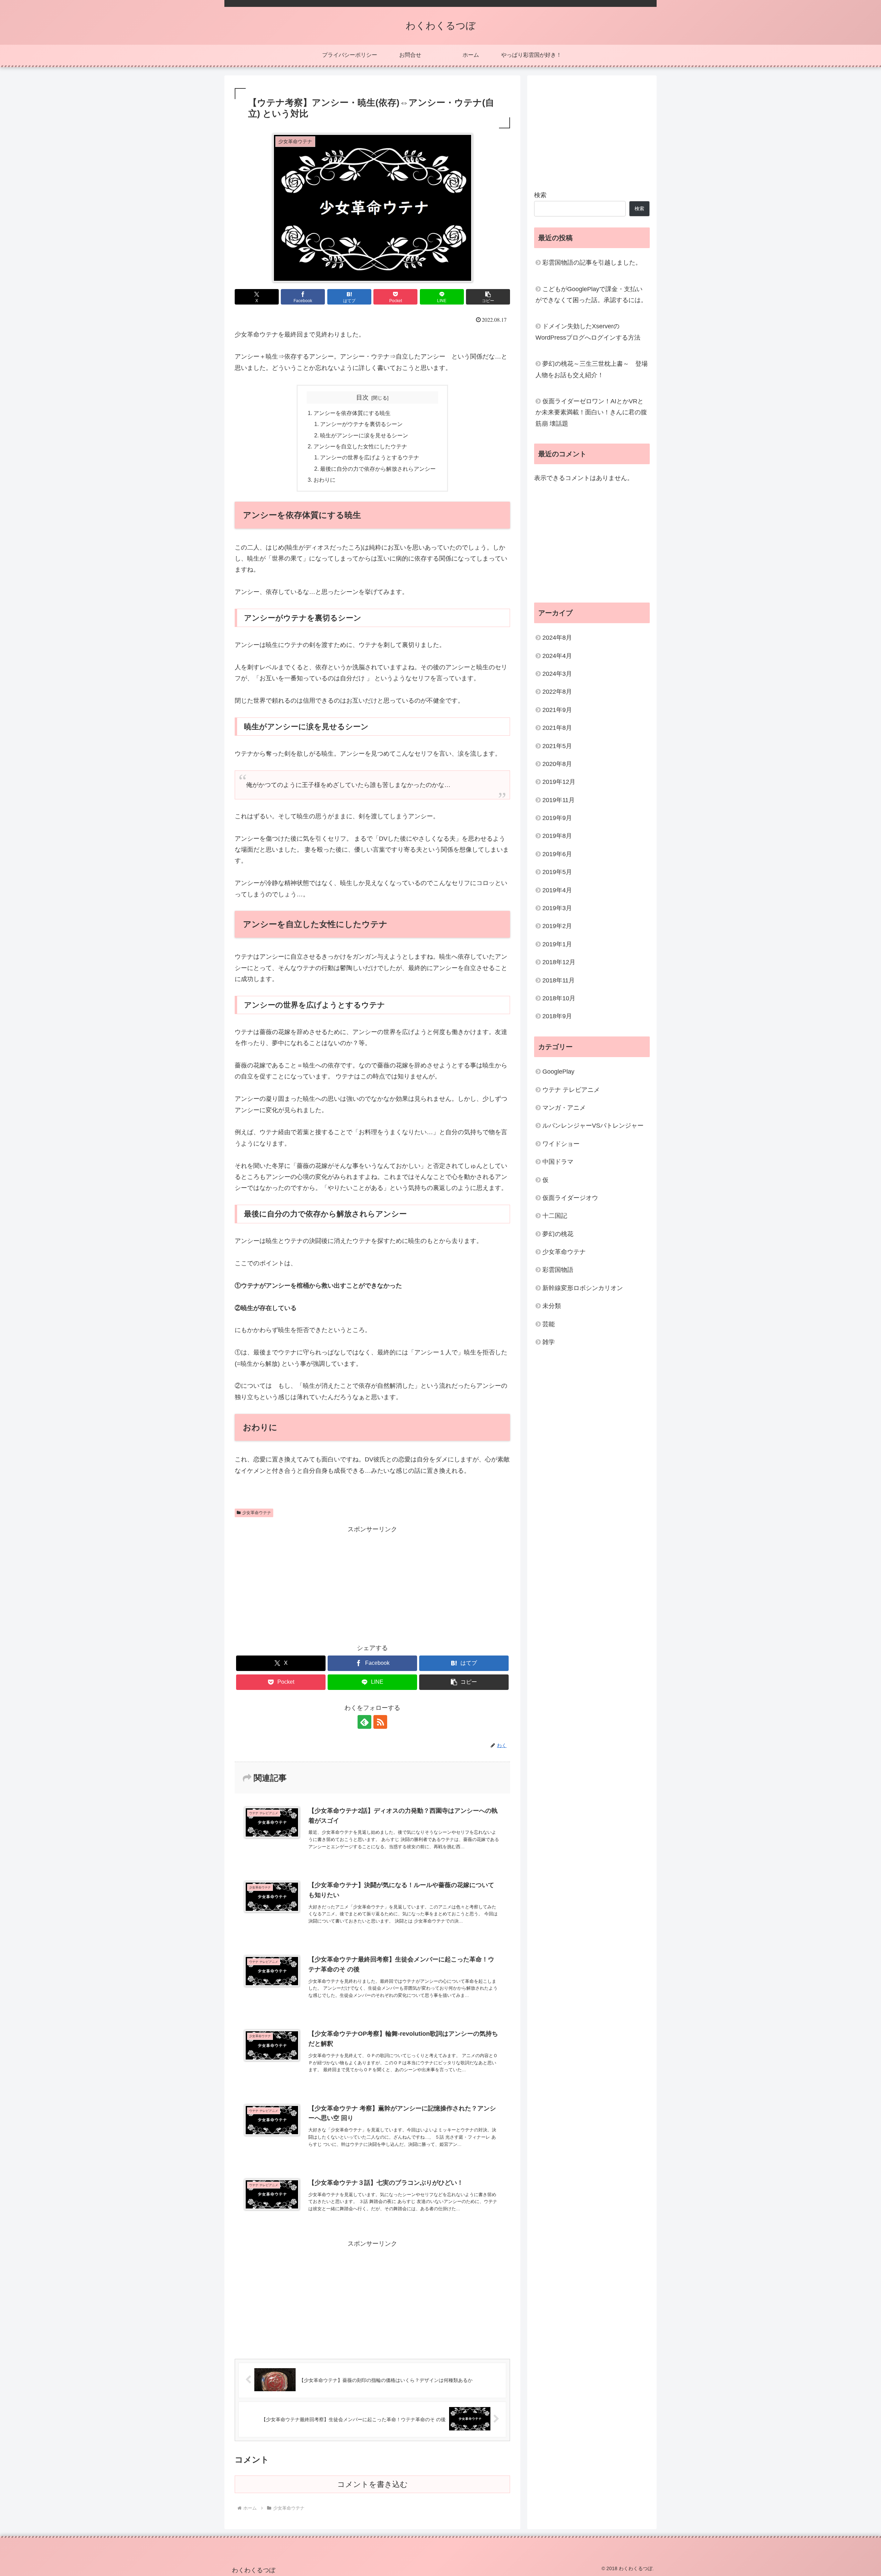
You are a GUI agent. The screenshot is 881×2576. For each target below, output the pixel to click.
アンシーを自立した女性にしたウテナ (360, 446)
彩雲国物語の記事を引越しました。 (592, 263)
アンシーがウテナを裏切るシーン (361, 424)
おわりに (325, 480)
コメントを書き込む (373, 2484)
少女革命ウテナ (257, 1513)
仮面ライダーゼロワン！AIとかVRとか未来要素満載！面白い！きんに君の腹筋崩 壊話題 (591, 412)
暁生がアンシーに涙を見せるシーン (364, 435)
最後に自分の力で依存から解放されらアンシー (378, 469)
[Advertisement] (372, 1583)
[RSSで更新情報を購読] (380, 1722)
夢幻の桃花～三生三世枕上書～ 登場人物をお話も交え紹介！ (592, 369)
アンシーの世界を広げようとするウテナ (370, 457)
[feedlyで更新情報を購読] (364, 1722)
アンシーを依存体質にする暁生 (352, 413)
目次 (362, 397)
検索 (540, 195)
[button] (488, 297)
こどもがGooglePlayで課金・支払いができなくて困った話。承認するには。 (591, 295)
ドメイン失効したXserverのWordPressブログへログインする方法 (588, 332)
